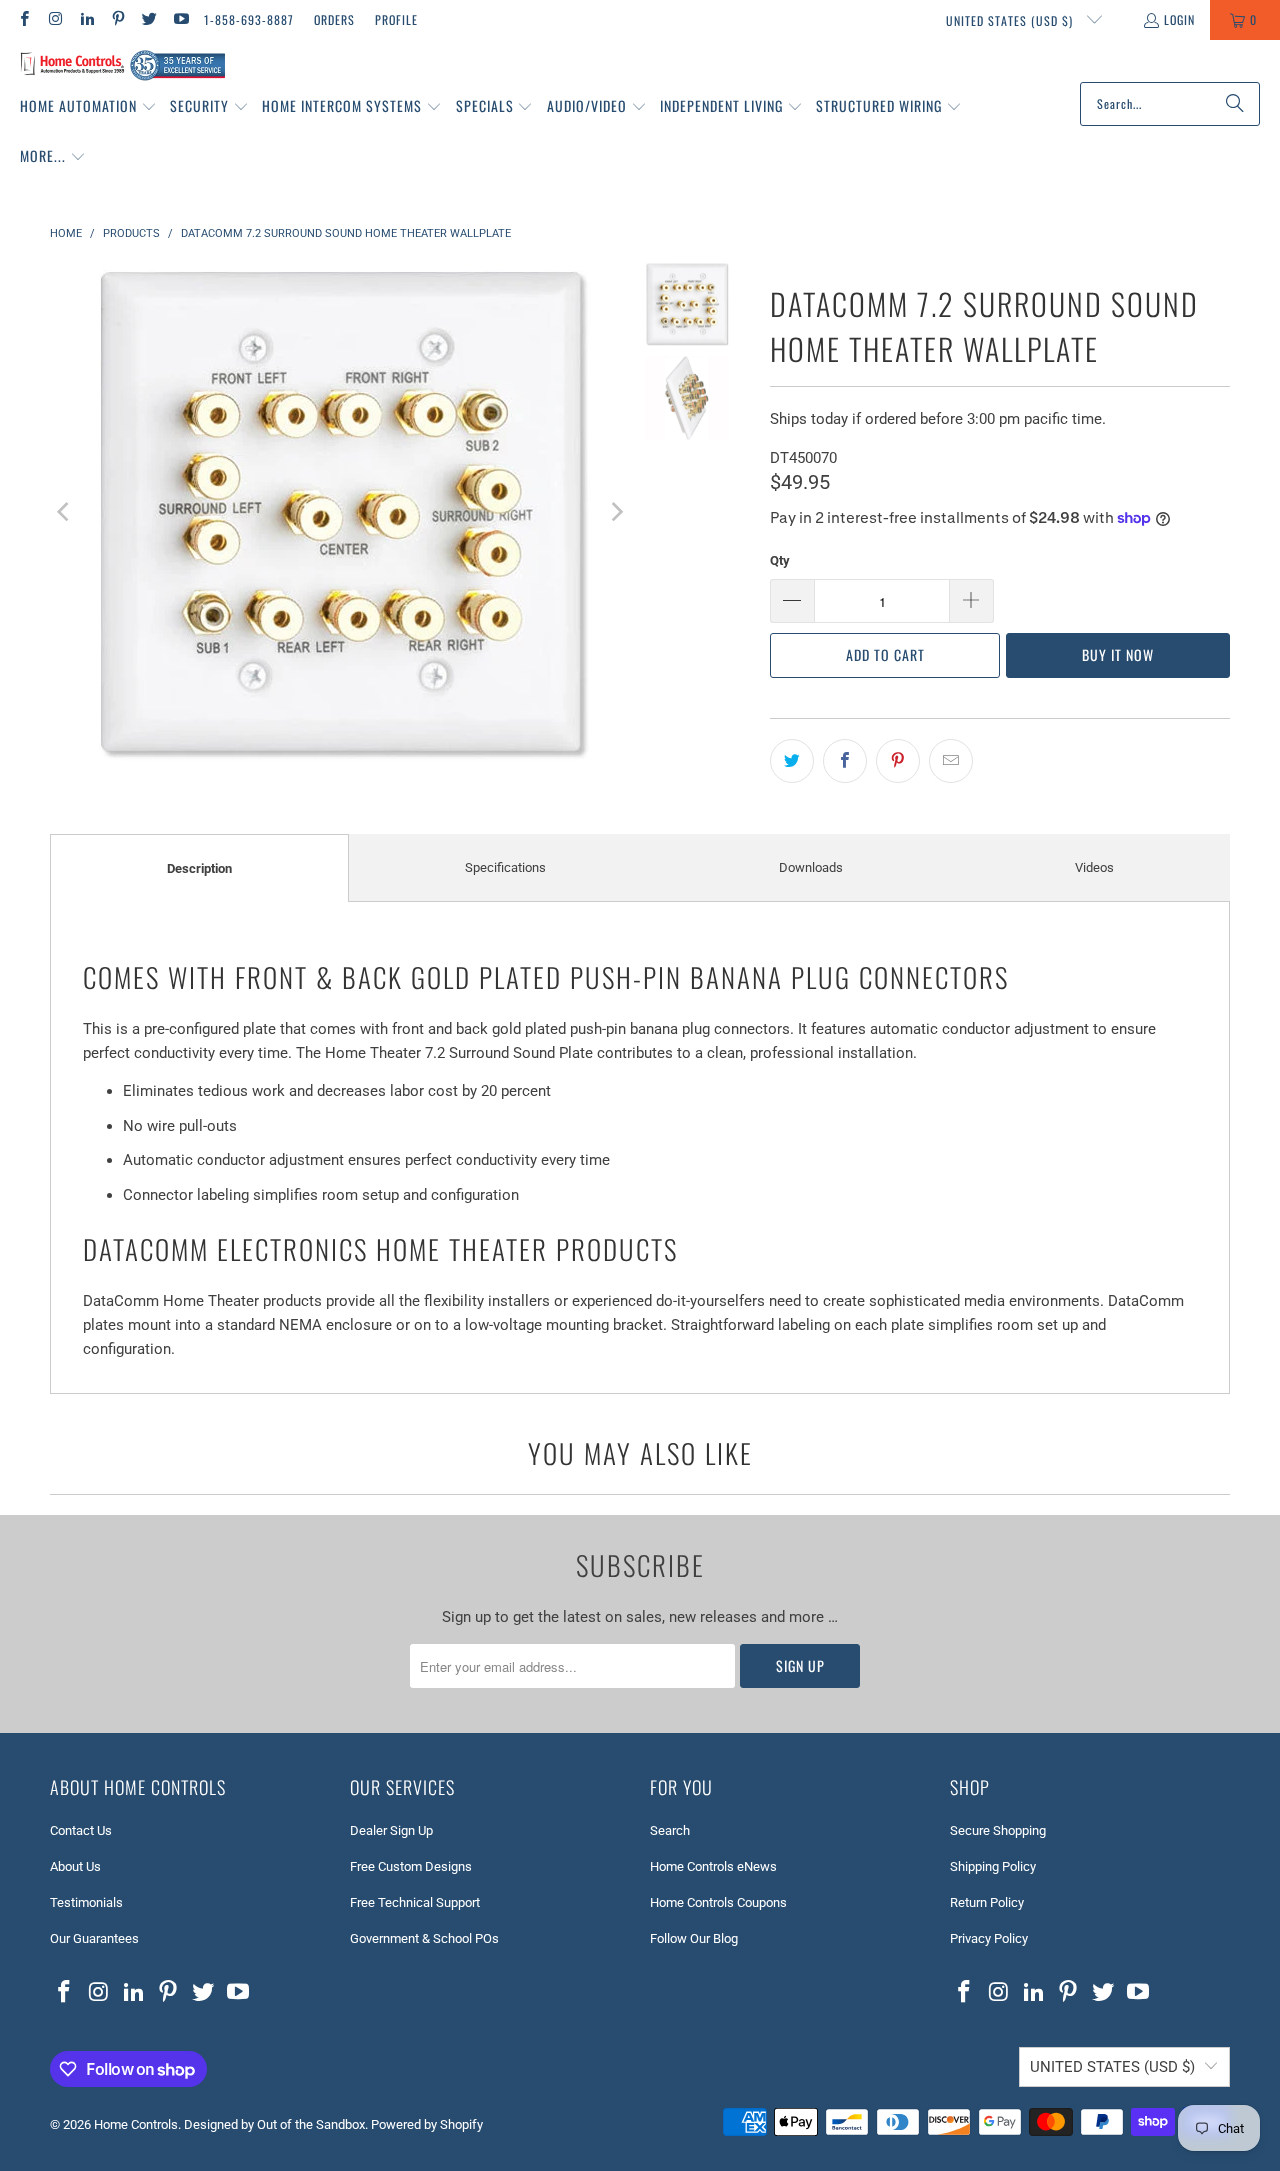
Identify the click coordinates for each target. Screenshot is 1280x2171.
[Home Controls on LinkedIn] (86, 19)
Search (670, 1830)
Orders (334, 19)
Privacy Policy (989, 1938)
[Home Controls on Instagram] (54, 19)
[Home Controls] (122, 66)
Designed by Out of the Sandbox (274, 2124)
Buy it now (1118, 654)
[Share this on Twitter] (792, 761)
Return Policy (987, 1902)
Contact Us (81, 1830)
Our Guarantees (94, 1938)
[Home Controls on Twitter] (148, 19)
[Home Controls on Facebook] (23, 19)
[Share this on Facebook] (845, 761)
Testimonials (86, 1902)
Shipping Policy (993, 1866)
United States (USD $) (1011, 20)
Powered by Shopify (427, 2124)
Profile (396, 19)
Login (1179, 19)
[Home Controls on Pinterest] (117, 19)
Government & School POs (424, 1938)
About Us (75, 1866)
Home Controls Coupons (718, 1902)
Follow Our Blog (694, 1938)
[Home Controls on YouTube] (179, 19)
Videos (1094, 867)
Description (199, 868)
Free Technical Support (415, 1902)
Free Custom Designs (411, 1866)
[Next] (616, 512)
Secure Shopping (998, 1830)
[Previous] (65, 512)
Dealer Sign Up (391, 1830)
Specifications (505, 867)
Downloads (811, 867)
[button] (88, 107)
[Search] (1235, 104)
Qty (780, 560)
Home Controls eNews (713, 1866)
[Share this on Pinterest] (898, 761)
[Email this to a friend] (951, 761)
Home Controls (136, 2124)
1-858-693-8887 (249, 19)
